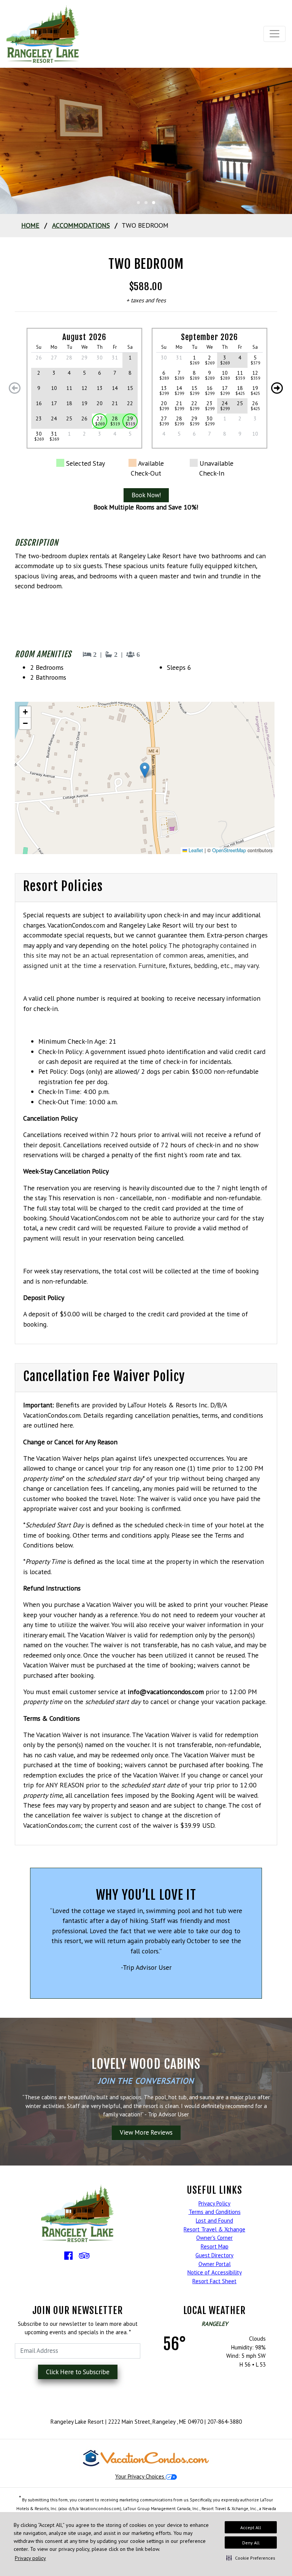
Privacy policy (30, 2558)
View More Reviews (146, 2132)
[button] (251, 2558)
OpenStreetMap (229, 850)
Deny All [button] (251, 2543)
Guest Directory (214, 2255)
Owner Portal (215, 2264)
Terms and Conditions (215, 2212)
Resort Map (215, 2246)
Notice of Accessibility (215, 2272)
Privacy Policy (214, 2203)
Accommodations (81, 225)
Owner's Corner (214, 2238)
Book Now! (146, 495)
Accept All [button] (251, 2527)
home (30, 225)
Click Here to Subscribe (78, 2372)
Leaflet (195, 850)
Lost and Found (214, 2221)
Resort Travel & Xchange (214, 2229)
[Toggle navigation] (275, 34)
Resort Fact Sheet (214, 2281)
